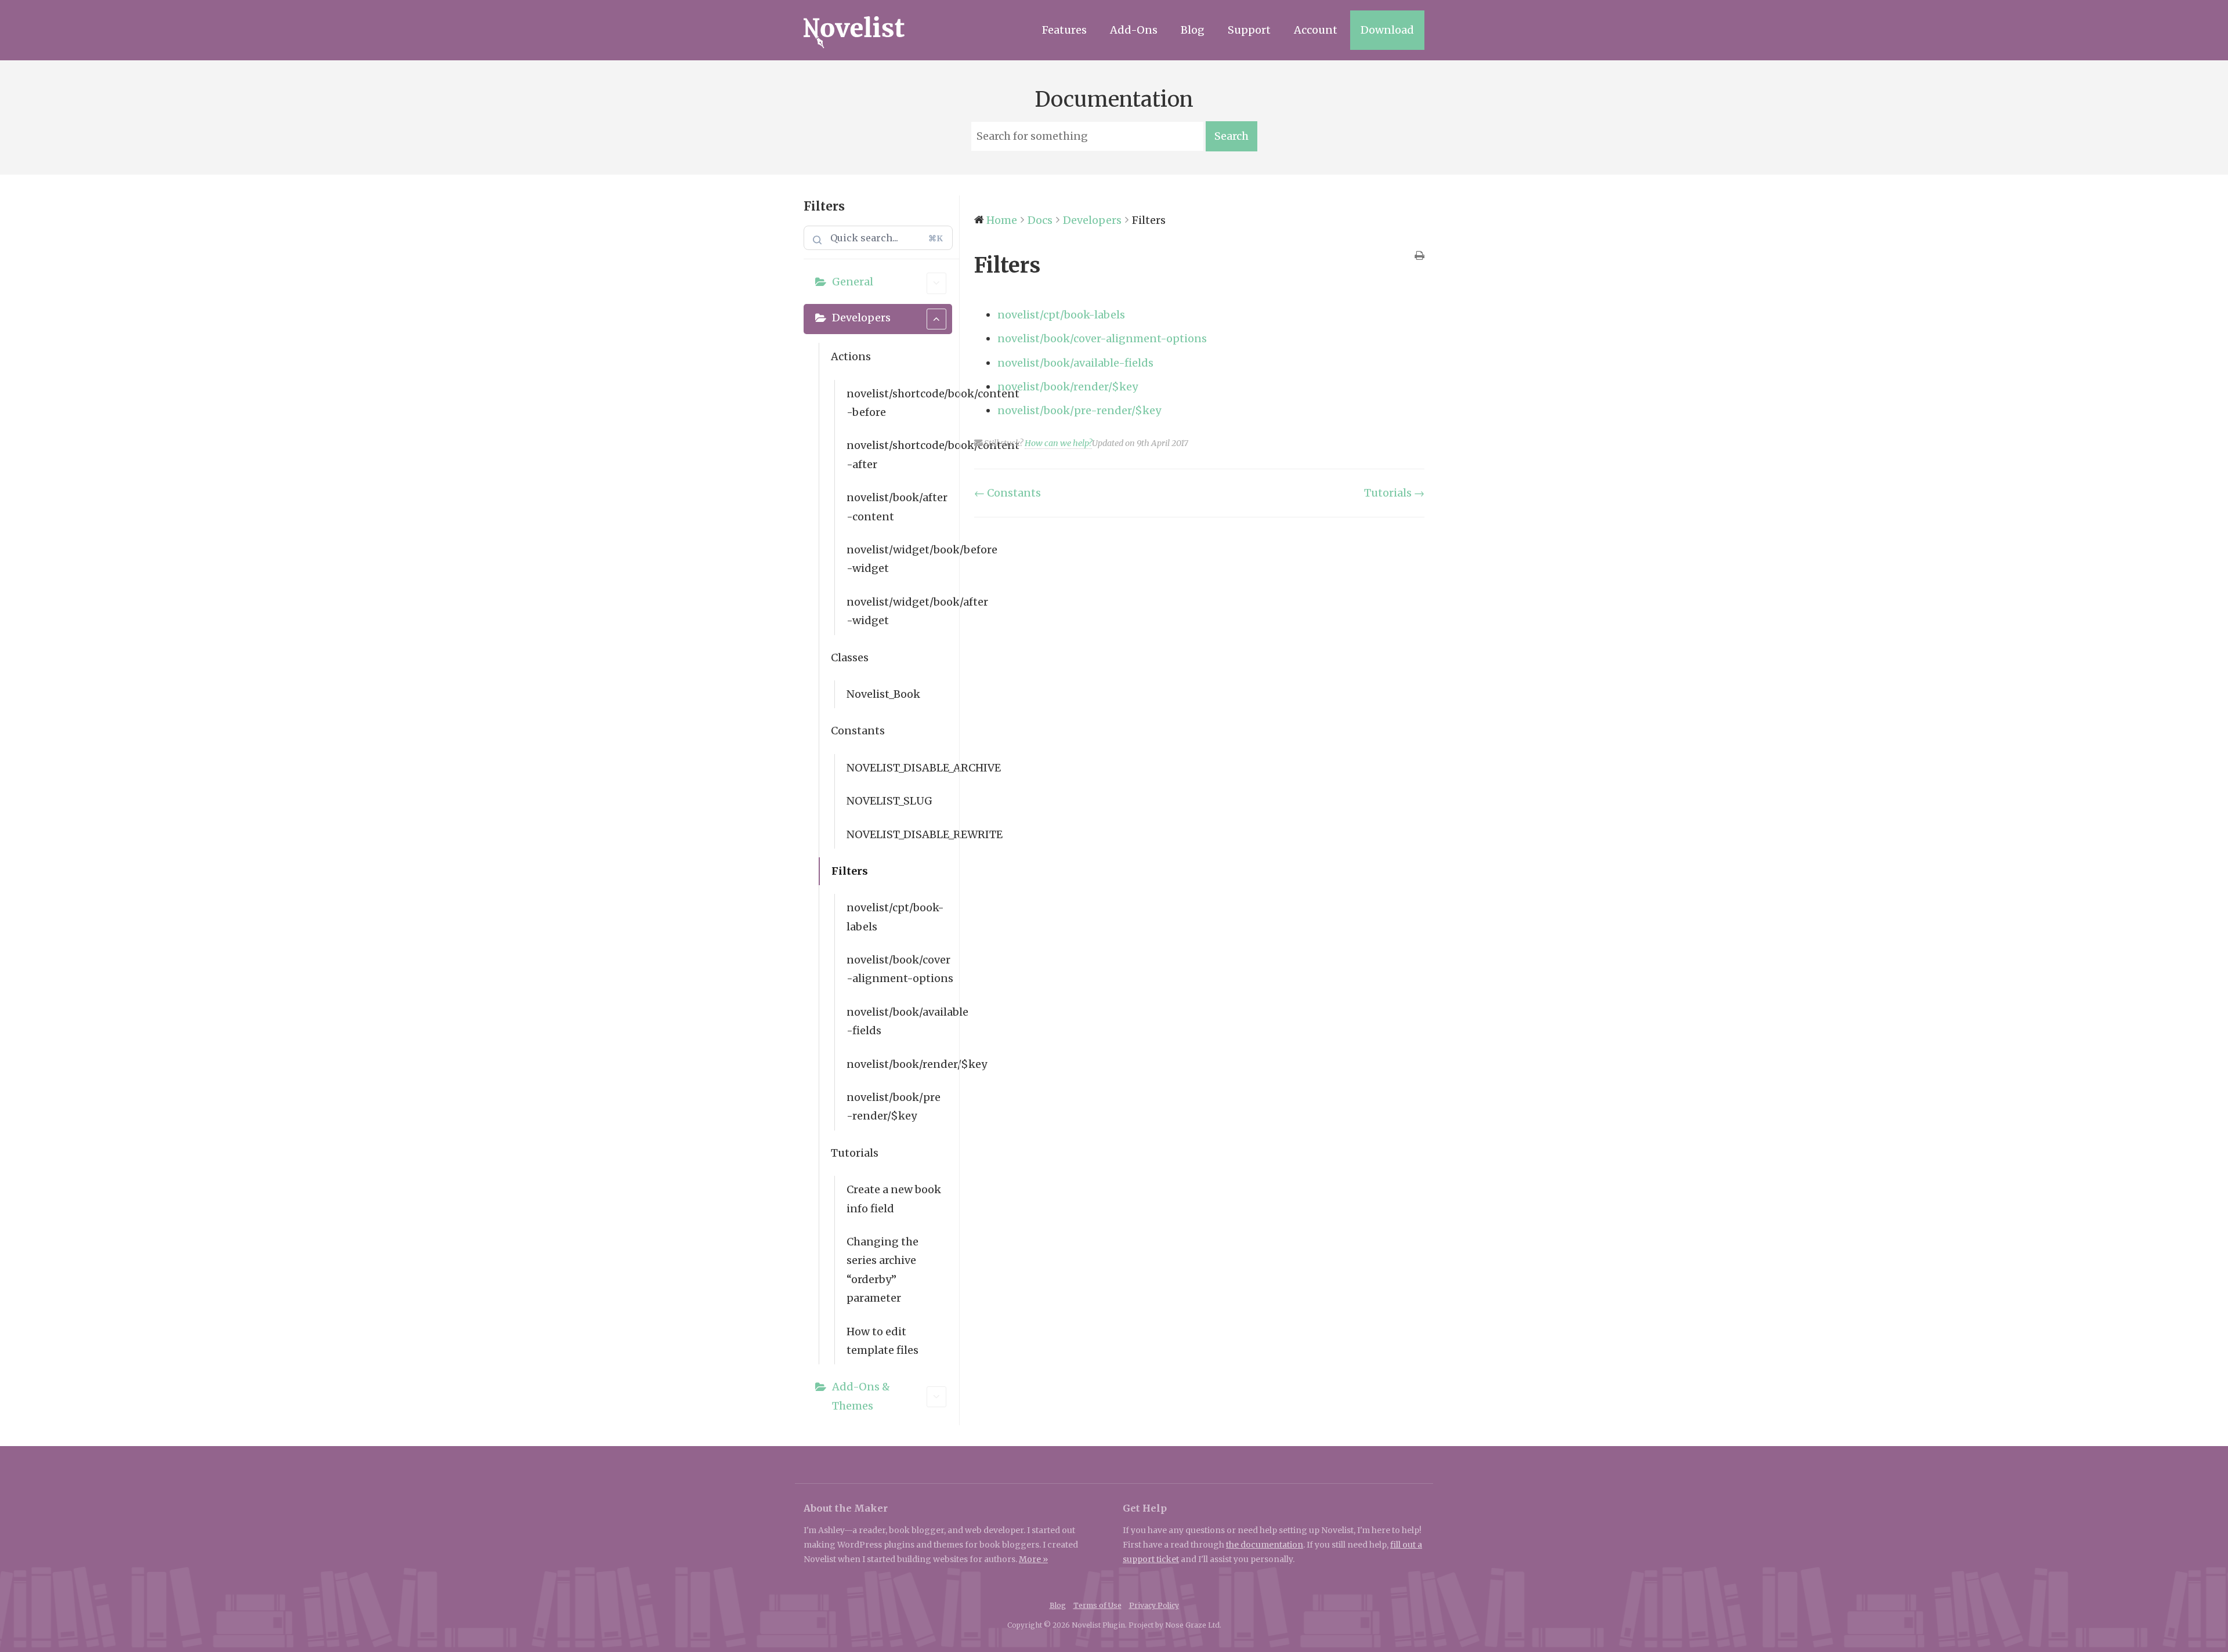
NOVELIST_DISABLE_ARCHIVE (899, 768)
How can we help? (1058, 443)
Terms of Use (1097, 1605)
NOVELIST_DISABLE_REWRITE (899, 834)
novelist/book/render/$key (899, 1064)
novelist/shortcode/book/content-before (899, 403)
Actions (851, 356)
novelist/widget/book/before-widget (899, 559)
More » (1033, 1559)
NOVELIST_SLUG (889, 801)
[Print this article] (1419, 256)
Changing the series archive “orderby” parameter (882, 1270)
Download (1387, 30)
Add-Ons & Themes (861, 1396)
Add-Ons (1134, 30)
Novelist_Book (883, 694)
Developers (861, 318)
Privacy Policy (1154, 1605)
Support (1249, 30)
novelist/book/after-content (897, 507)
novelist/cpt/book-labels (895, 917)
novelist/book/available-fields (899, 1021)
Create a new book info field (894, 1199)
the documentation (1265, 1545)
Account (1316, 30)
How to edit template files (882, 1341)
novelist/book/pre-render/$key (894, 1106)
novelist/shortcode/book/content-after (899, 454)
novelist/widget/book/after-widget (899, 611)
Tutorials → (1394, 493)
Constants (858, 731)
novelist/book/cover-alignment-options (899, 969)
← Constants (1008, 493)
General (853, 282)
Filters (850, 871)
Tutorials (855, 1153)
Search (1231, 136)
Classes (850, 657)
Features (1064, 30)
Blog (1193, 30)
